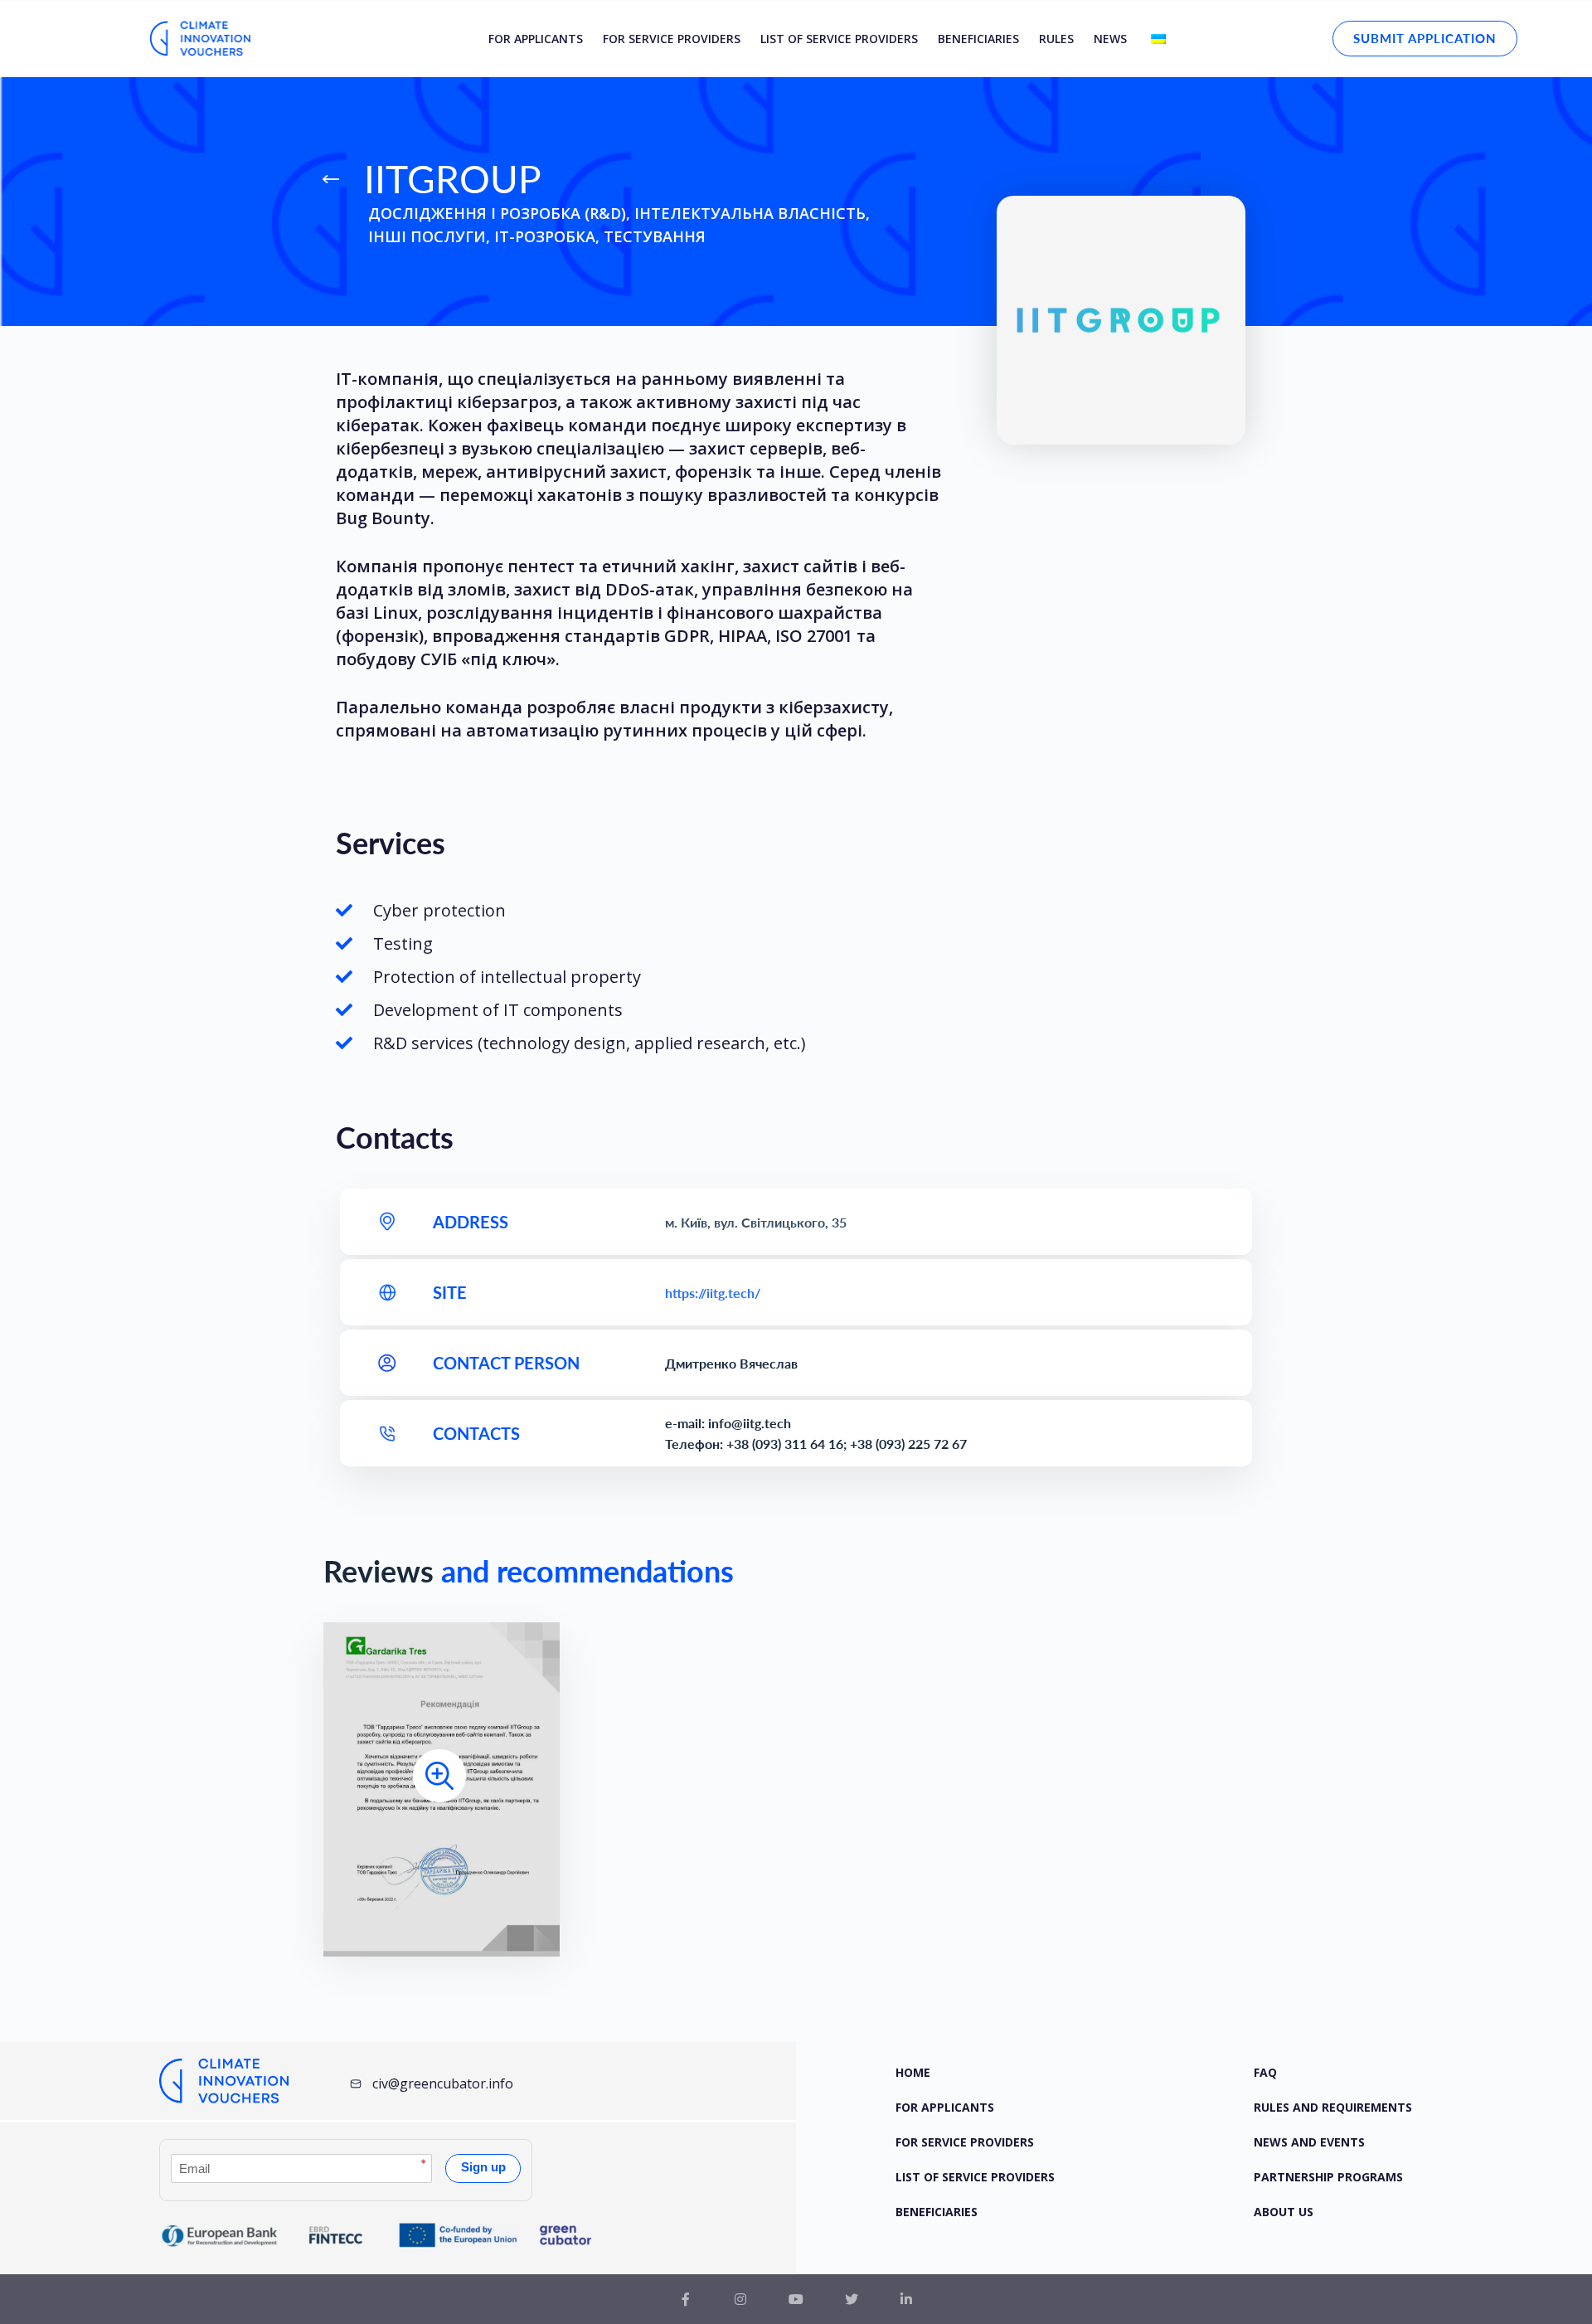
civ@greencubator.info (443, 2083)
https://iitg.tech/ (713, 1293)
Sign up (483, 2167)
